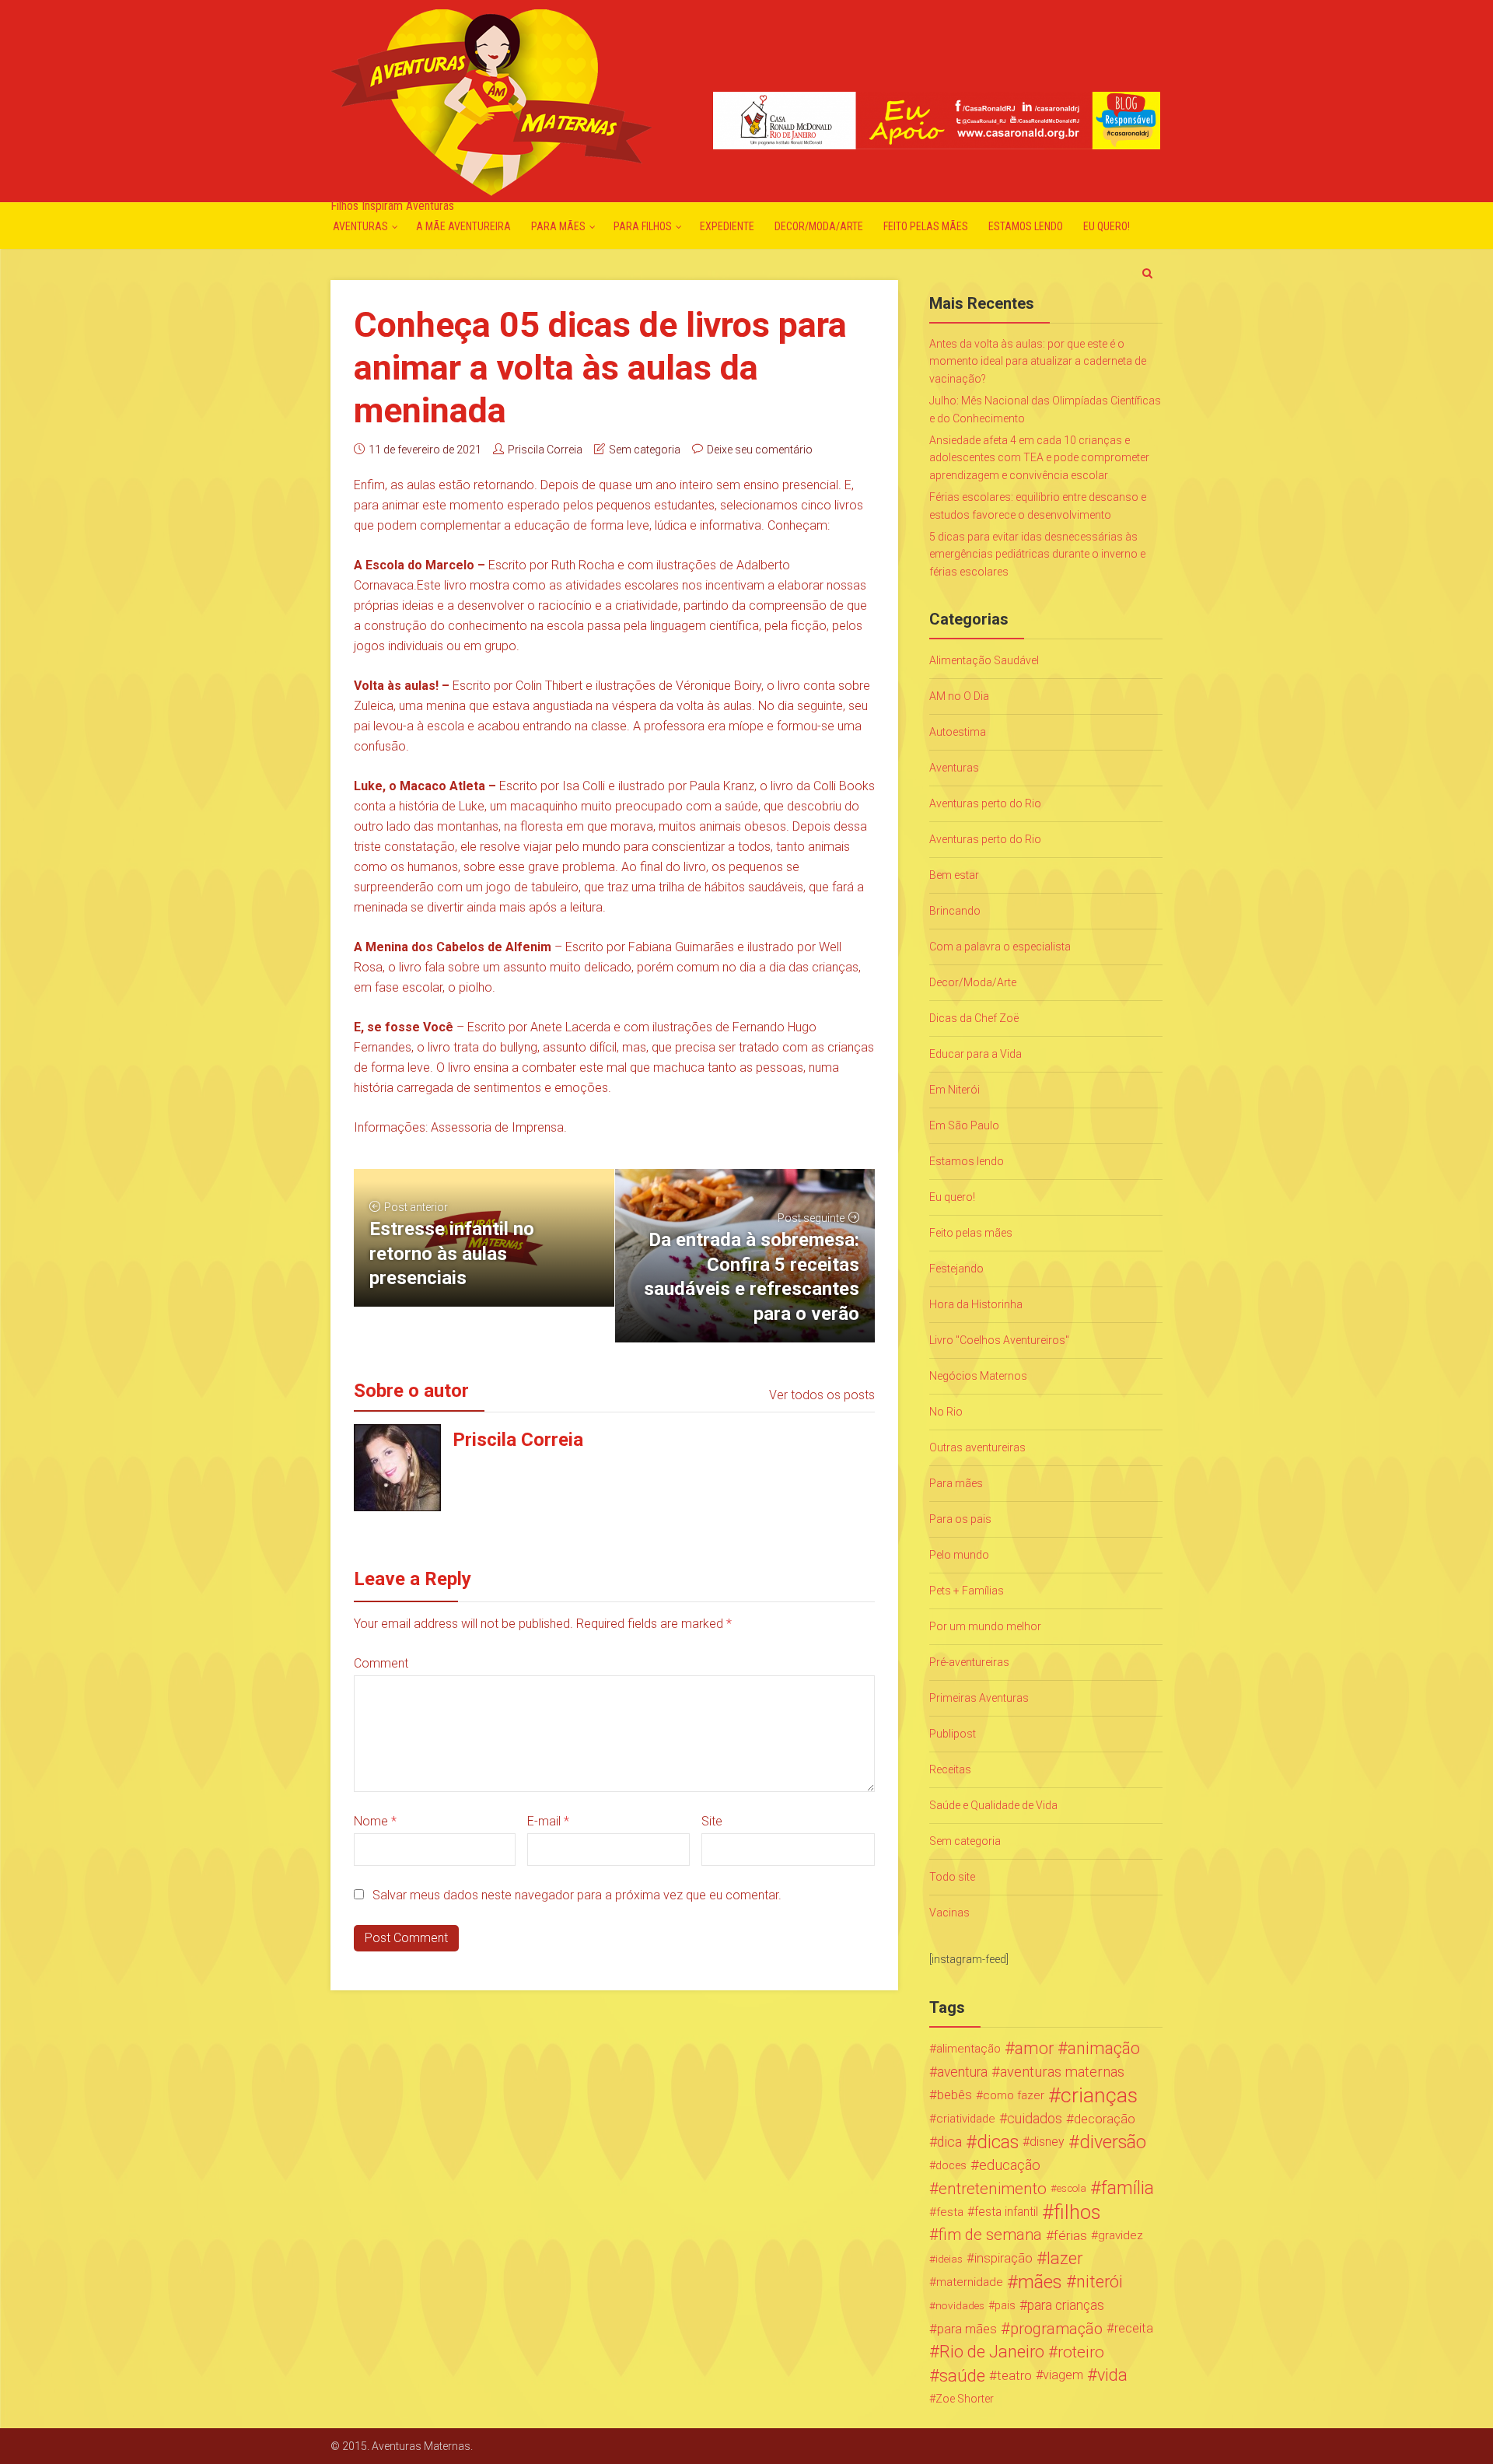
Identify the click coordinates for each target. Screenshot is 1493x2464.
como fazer (1014, 2095)
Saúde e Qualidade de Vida (993, 1805)
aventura (962, 2072)
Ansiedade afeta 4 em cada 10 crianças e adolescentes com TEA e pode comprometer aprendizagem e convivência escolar (1039, 458)
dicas (998, 2142)
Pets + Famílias (967, 1591)
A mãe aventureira (463, 226)
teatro (1014, 2375)
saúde (962, 2375)
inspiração (1003, 2258)
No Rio (946, 1412)
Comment (381, 1663)
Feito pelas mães (926, 226)
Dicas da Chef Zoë (974, 1018)
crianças (1099, 2095)
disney (1047, 2142)
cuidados (1035, 2118)
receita (1134, 2328)
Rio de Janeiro (992, 2352)
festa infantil (1006, 2212)
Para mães (558, 226)
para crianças (1066, 2305)
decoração (1105, 2119)
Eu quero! (1107, 226)
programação (1056, 2329)
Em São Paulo (964, 1125)
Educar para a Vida (976, 1054)
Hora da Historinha (976, 1304)
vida (1112, 2375)
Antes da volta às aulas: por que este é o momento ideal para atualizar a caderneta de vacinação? (1038, 361)
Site (712, 1821)
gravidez (1121, 2235)
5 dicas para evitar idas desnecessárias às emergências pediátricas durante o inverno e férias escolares (1037, 554)
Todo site (952, 1877)
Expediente (727, 226)
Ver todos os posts (822, 1395)
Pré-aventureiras (969, 1662)
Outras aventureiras (977, 1447)
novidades (960, 2305)
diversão (1113, 2142)
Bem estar (954, 875)
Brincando (955, 911)
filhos (1077, 2212)
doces (951, 2165)
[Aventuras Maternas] (491, 101)
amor (1034, 2049)
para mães (967, 2329)
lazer (1065, 2259)
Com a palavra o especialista (1000, 947)
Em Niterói (955, 1090)
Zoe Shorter (965, 2399)
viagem (1063, 2375)
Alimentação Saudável (984, 660)
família (1128, 2189)
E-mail (548, 1821)
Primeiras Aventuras (979, 1698)
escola (1072, 2188)
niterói (1100, 2282)
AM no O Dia (959, 696)
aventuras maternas (1062, 2072)
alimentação (969, 2049)
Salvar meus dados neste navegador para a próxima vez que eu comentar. (577, 1895)
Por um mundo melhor (985, 1626)
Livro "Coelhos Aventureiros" (999, 1340)
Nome (375, 1821)
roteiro (1081, 2352)
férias (1070, 2235)
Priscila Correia (545, 450)
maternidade (970, 2282)
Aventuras (360, 226)
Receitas (950, 1769)
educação (1010, 2165)
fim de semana (990, 2235)
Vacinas (949, 1913)
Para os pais (960, 1519)
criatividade (966, 2119)
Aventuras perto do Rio (985, 803)
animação (1104, 2049)
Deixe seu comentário (760, 450)
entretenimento (993, 2189)
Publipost (953, 1734)
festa (950, 2212)
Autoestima (958, 732)
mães (1040, 2282)
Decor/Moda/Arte (819, 226)
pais (1005, 2305)
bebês (955, 2095)
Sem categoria (645, 450)
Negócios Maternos (978, 1376)
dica (949, 2142)
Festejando (956, 1269)
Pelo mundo (959, 1555)
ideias (949, 2259)
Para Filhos (643, 226)
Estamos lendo (1026, 226)
